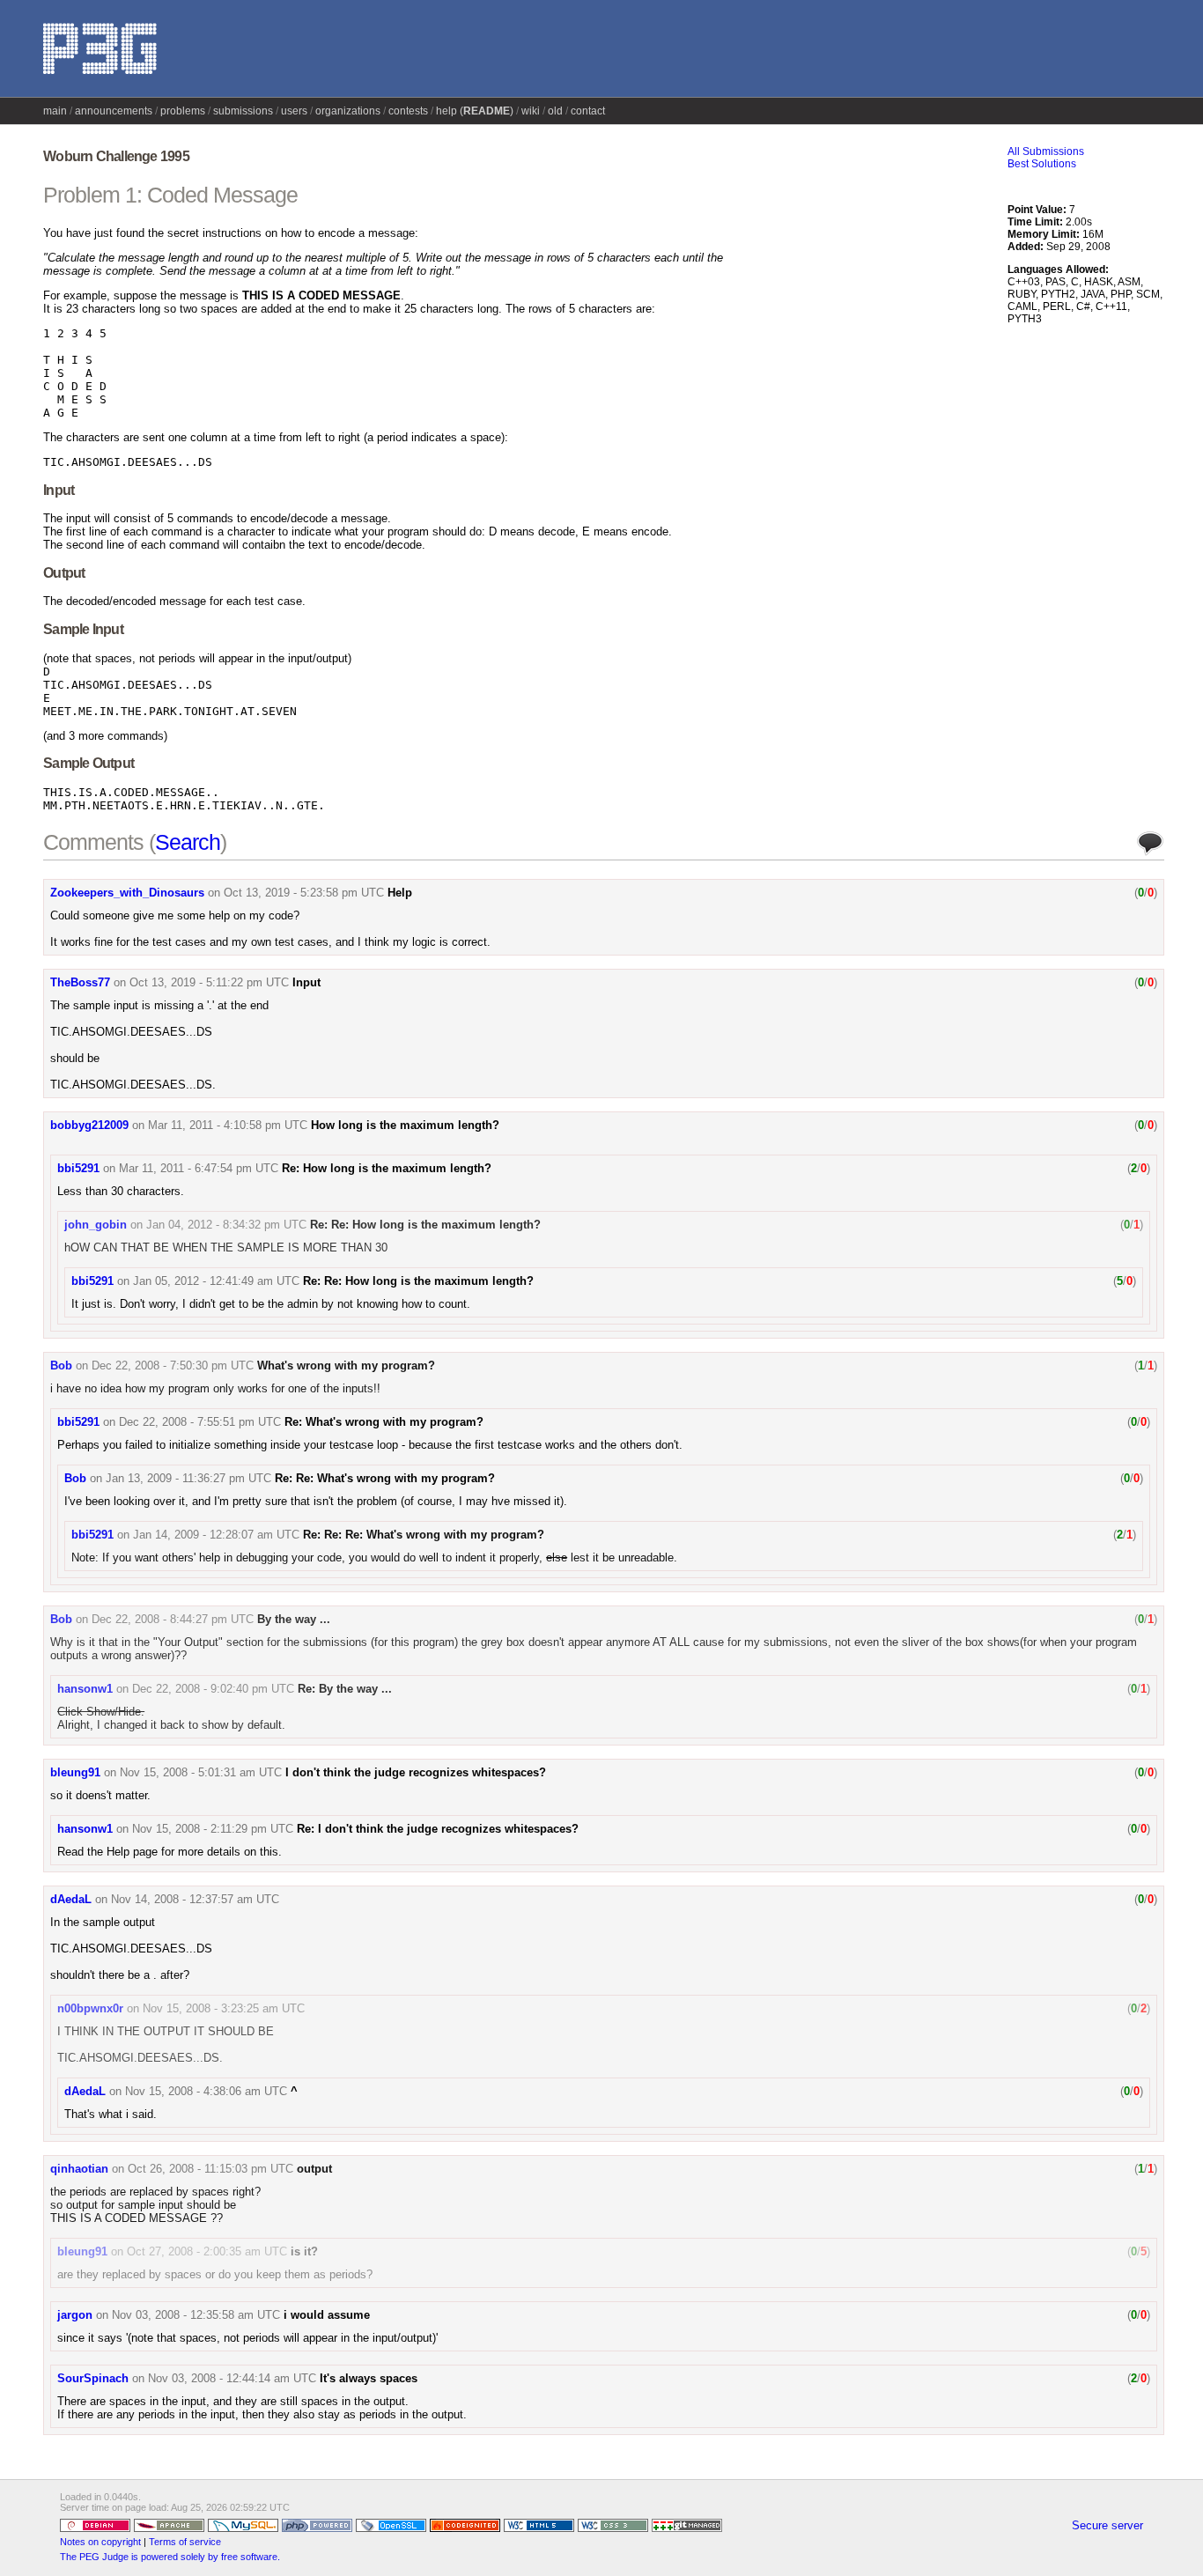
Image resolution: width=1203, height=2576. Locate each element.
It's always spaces (369, 2378)
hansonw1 (85, 1689)
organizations (348, 111)
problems (183, 111)
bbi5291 (78, 1168)
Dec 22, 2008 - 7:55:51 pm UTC (200, 1422)
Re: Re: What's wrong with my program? (385, 1478)
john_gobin (96, 1225)
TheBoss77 (80, 982)
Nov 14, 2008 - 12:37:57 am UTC (195, 1899)
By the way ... (294, 1619)
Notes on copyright (100, 2542)
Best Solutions (1042, 164)
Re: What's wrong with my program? (384, 1422)
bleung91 (75, 1772)
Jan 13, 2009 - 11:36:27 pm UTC (188, 1478)
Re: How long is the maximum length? (387, 1168)
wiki (531, 111)
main (55, 111)
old (555, 111)
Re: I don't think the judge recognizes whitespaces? (438, 1829)
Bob (61, 1366)
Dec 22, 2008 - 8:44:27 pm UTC (173, 1619)
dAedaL (71, 1899)
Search (188, 842)
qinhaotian (79, 2169)
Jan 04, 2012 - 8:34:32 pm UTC (226, 1225)
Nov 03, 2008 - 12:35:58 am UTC (196, 2315)
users (294, 111)
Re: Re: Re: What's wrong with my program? (424, 1535)
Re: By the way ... (345, 1689)
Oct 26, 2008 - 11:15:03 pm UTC (210, 2169)
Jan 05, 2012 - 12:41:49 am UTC (216, 1281)
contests (408, 111)
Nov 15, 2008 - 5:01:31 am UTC (201, 1772)
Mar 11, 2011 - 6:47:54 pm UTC (199, 1168)
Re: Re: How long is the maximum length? (425, 1225)
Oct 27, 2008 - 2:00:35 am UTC (207, 2251)
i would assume (327, 2315)
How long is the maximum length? (405, 1125)
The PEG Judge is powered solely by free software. (170, 2557)
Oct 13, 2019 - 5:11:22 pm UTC (209, 982)
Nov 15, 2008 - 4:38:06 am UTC (206, 2091)
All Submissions (1046, 151)
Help (400, 893)
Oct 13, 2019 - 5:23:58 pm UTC (304, 893)
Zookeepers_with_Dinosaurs (127, 893)
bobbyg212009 (89, 1125)
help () (475, 111)
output (314, 2169)
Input (306, 982)
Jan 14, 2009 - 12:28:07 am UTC (216, 1535)
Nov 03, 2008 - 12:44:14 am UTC (232, 2378)
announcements (114, 111)
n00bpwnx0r (90, 2008)
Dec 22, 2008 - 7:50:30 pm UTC (173, 1366)
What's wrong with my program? (346, 1366)
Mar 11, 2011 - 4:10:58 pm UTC (228, 1125)
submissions (243, 111)
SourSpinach (93, 2378)
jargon (75, 2315)
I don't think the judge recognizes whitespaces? (416, 1772)
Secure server (1107, 2525)
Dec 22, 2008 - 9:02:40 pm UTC (213, 1689)
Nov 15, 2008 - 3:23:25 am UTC (224, 2008)
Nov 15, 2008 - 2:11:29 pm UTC (213, 1829)
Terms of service (185, 2542)
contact (588, 111)
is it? (304, 2251)
